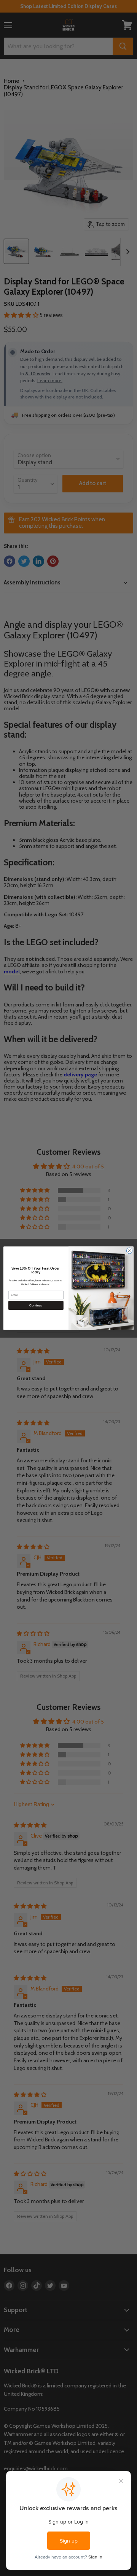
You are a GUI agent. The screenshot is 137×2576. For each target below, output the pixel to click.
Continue (36, 1305)
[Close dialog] (129, 1250)
